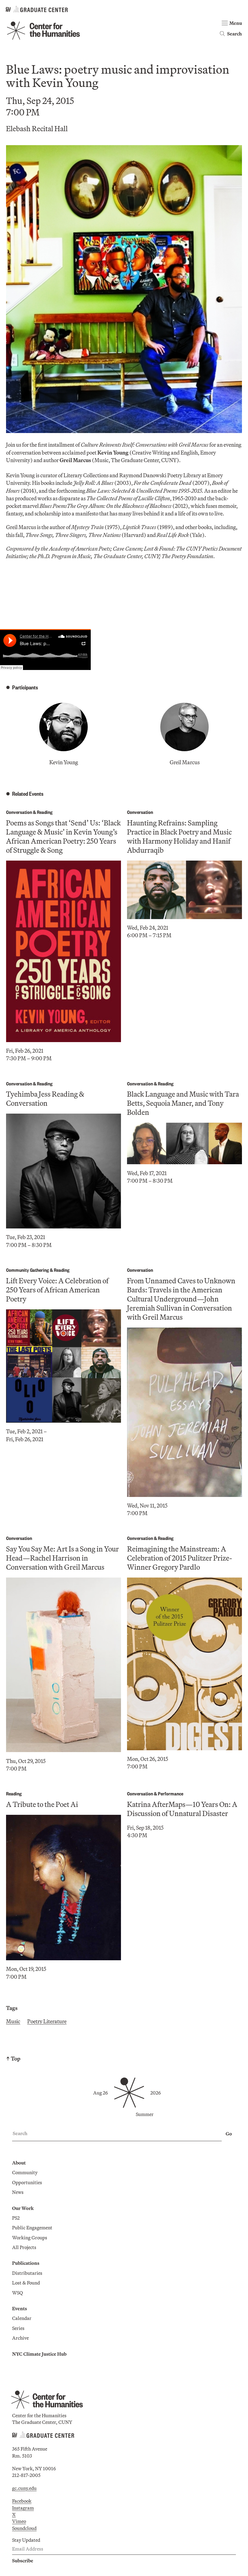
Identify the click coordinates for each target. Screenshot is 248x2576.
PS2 (16, 2218)
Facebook (22, 2501)
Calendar (22, 2318)
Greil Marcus (185, 762)
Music (13, 2021)
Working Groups (30, 2238)
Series (18, 2328)
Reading (45, 812)
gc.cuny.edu (24, 2488)
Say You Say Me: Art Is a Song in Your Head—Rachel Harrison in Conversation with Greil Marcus (62, 1558)
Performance (171, 1793)
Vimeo (19, 2521)
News (18, 2192)
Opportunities (27, 2182)
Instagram (23, 2508)
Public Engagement (32, 2228)
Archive (20, 2338)
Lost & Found (26, 2283)
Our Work (23, 2208)
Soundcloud (24, 2528)
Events (20, 2308)
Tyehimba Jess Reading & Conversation (45, 1098)
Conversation (19, 812)
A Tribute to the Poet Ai (42, 1804)
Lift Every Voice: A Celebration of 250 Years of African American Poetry (57, 1290)
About (19, 2163)
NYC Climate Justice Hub (39, 2354)
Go (229, 2134)
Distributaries (27, 2273)
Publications (26, 2263)
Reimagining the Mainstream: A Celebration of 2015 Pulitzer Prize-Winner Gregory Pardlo (180, 1558)
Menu (236, 23)
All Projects (24, 2247)
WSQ (18, 2293)
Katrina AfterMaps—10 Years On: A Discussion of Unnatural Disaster (182, 1809)
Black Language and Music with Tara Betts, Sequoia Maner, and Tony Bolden (183, 1103)
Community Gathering (28, 1270)
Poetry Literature (47, 2021)
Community (25, 2172)
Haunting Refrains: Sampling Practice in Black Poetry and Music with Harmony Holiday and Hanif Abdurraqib (179, 836)
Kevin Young (64, 762)
